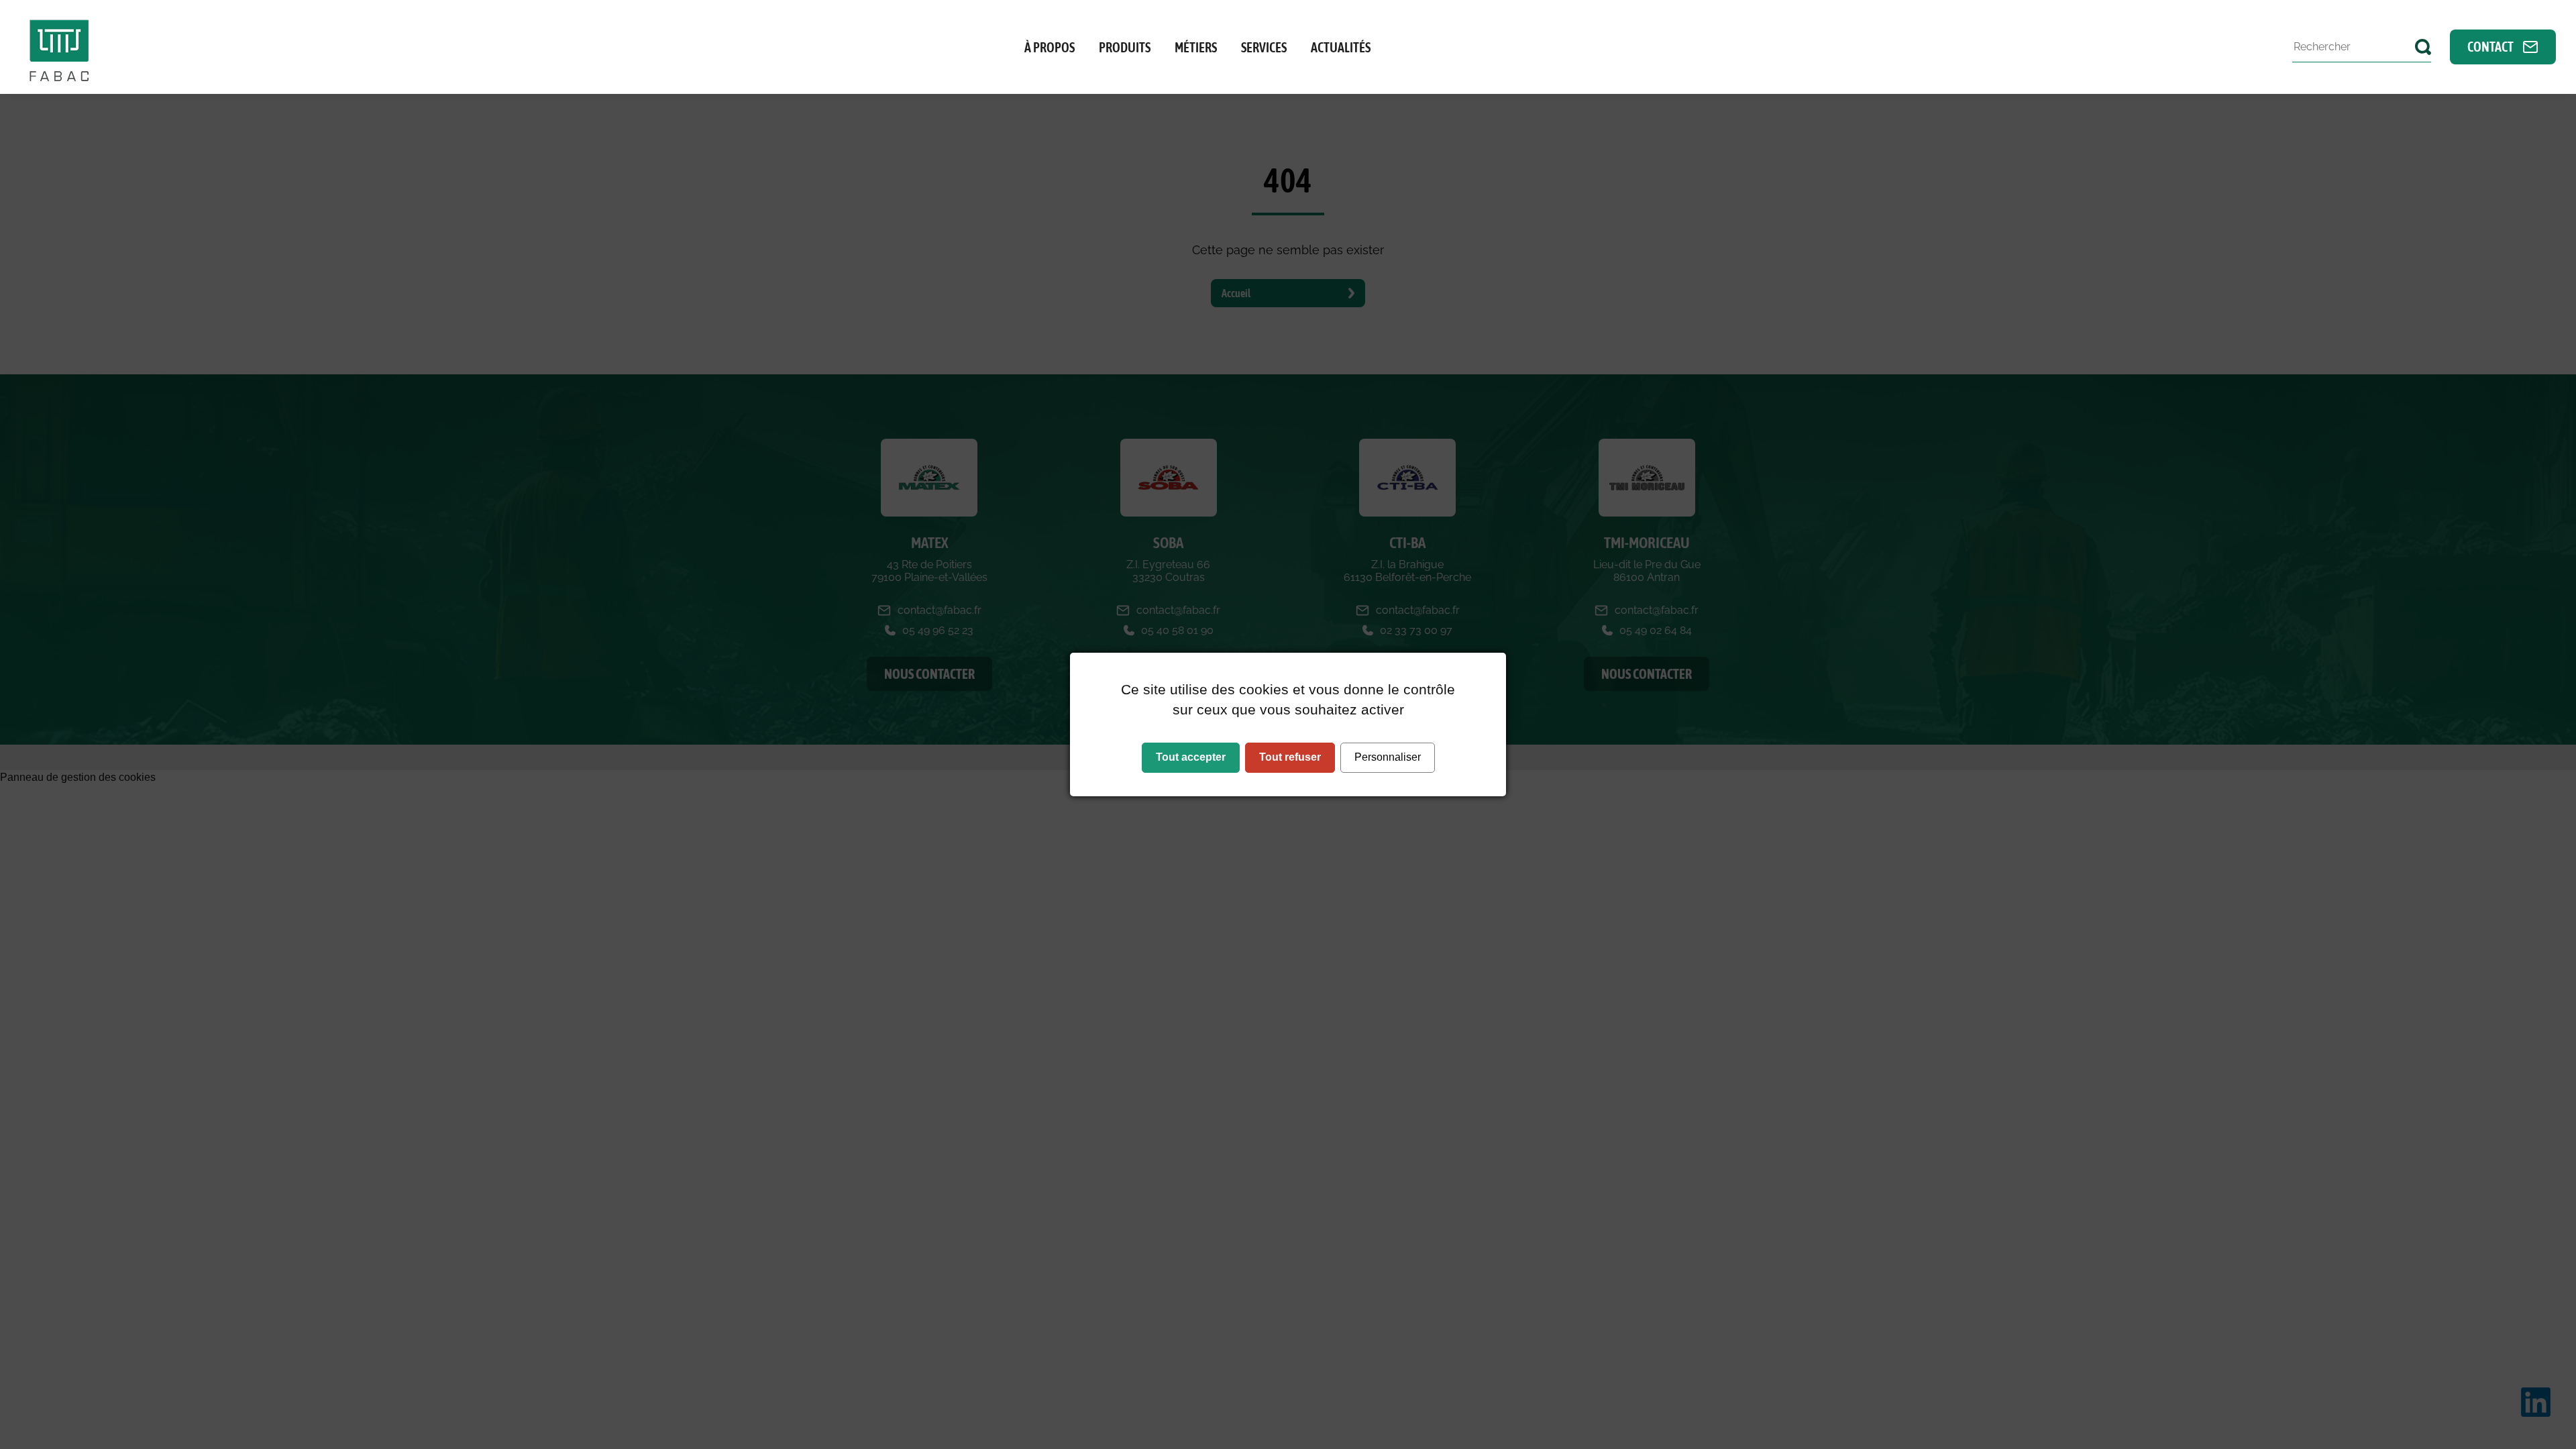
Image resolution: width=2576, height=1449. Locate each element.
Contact (2491, 47)
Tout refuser (1290, 757)
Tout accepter (1191, 757)
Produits (1125, 47)
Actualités (1341, 47)
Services (1264, 47)
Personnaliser (1388, 757)
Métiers (1196, 47)
